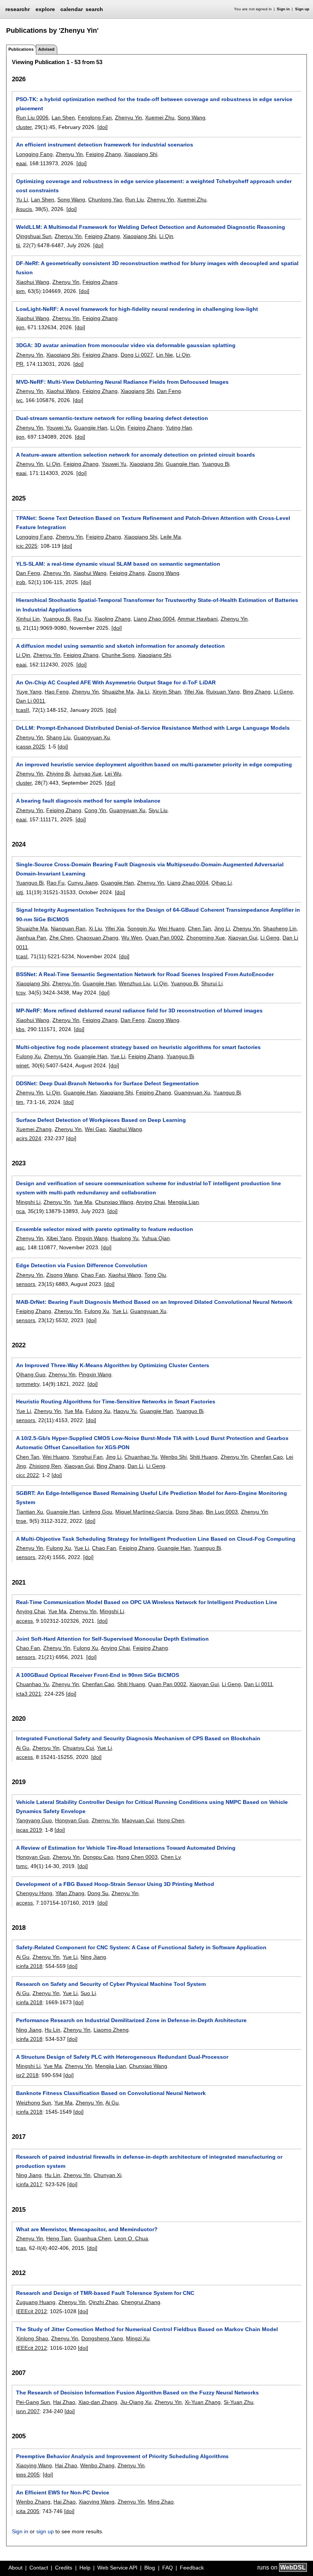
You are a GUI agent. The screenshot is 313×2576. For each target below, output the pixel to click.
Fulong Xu (28, 1056)
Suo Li (88, 1993)
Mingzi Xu (138, 2338)
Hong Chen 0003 (137, 1857)
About (15, 2568)
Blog (150, 2568)
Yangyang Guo (34, 1820)
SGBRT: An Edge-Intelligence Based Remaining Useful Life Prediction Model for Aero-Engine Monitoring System (152, 1498)
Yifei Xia (194, 692)
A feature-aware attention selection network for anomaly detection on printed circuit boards (136, 455)
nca (20, 1211)
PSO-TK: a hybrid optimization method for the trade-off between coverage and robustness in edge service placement (154, 104)
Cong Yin (95, 810)
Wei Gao (95, 1129)
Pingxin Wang (91, 1238)
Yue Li (118, 1056)
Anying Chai (150, 1202)
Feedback (192, 2568)
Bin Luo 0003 (222, 1512)
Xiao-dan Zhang (98, 2402)
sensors (26, 1284)
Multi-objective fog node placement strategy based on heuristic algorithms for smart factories (138, 1047)
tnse (21, 1521)
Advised (46, 49)
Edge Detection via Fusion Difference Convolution (82, 1265)
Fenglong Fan (95, 117)
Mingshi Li (28, 1202)
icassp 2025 (31, 747)
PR (20, 364)
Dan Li (135, 1466)
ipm (20, 291)
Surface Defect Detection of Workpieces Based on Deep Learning (101, 1120)
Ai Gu (23, 1748)
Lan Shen (63, 117)
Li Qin (166, 236)
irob (21, 582)
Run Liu (135, 200)
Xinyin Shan (167, 692)
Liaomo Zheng (111, 2030)
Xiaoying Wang (34, 2465)
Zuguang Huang (36, 2302)
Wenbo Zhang (97, 2465)
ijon (20, 327)
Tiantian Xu (30, 1512)
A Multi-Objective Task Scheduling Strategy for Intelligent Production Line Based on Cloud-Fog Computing (156, 1539)
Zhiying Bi (58, 774)
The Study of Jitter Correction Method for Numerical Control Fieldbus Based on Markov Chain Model (147, 2329)
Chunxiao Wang (114, 1202)
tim (20, 1102)
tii (18, 245)
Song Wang (191, 117)
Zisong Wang (164, 573)
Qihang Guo (31, 1374)
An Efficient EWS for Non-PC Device (63, 2492)
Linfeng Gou (97, 1512)
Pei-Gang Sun (33, 2402)
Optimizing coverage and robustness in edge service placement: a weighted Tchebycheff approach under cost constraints (154, 186)
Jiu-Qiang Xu (136, 2402)
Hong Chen (171, 1820)
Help (85, 2568)
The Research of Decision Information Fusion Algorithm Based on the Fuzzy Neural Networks (137, 2393)
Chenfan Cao (267, 1457)
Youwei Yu (59, 428)
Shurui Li (212, 983)
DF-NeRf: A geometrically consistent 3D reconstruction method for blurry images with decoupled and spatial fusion (157, 268)
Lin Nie (165, 355)
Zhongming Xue (206, 938)
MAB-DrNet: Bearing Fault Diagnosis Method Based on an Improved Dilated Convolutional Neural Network (154, 1302)
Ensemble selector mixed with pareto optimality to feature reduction (105, 1229)
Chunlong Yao (105, 200)
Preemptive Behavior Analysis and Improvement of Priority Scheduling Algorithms (122, 2456)
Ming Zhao (161, 2502)
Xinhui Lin (28, 619)
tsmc (22, 1866)
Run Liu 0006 (32, 117)
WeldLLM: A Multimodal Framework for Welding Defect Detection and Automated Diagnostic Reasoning (151, 227)
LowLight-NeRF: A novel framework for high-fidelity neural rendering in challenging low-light (137, 309)
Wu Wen (132, 938)
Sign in (283, 9)
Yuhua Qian (156, 1238)
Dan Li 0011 (31, 701)
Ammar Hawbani (198, 619)
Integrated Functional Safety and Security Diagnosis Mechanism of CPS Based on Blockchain (138, 1738)
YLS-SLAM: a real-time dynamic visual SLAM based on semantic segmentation (118, 564)
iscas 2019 (29, 1830)
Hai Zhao (64, 2402)
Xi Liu (95, 928)
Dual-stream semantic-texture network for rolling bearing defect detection (112, 418)
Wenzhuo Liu (135, 983)
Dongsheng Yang (102, 2338)
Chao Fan (93, 1275)
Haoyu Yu (125, 1411)
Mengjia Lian (183, 1202)
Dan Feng (169, 391)
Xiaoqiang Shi (141, 154)
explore (45, 9)
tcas (21, 2248)
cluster (24, 127)
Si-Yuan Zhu (239, 2402)
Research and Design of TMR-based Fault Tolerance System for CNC (105, 2293)
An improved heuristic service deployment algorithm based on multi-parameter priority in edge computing (154, 764)
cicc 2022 (27, 1475)
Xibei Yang (59, 1238)
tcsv (21, 993)
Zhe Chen (61, 938)
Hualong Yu (125, 1238)
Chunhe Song (118, 655)
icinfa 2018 (29, 1966)
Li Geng (283, 692)
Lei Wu (113, 774)
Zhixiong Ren (45, 1466)
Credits (64, 2568)
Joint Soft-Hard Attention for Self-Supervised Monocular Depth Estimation (112, 1639)
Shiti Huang (204, 1457)
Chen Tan (199, 928)
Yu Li (22, 200)
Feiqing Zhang (103, 154)
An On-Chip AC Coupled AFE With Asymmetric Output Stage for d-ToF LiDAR (116, 682)
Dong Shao (189, 1512)
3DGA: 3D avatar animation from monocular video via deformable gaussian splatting (126, 345)
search (94, 9)
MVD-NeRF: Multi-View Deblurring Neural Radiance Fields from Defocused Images (122, 382)
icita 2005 (28, 2511)
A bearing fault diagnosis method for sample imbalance (88, 801)
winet (22, 1065)
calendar (72, 9)
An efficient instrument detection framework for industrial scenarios (105, 145)
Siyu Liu (158, 810)
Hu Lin (52, 2030)
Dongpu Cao (98, 1857)
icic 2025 (27, 546)
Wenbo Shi (173, 1457)
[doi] (102, 127)
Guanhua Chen (93, 2238)
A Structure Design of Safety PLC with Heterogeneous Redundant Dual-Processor (122, 2057)
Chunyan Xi (107, 2175)
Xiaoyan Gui (243, 938)
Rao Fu (82, 619)
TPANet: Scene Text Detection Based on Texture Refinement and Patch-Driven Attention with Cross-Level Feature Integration (153, 523)
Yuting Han (179, 428)
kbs (20, 1029)
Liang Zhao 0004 (154, 619)
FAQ (168, 2568)
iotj (19, 892)
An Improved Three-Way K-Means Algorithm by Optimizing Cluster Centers (113, 1365)
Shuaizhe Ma (118, 692)
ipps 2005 (28, 2475)
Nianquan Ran (68, 928)
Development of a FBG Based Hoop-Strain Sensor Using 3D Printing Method (115, 1884)
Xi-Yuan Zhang (203, 2402)
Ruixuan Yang (223, 692)
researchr (18, 9)
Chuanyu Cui (78, 1748)
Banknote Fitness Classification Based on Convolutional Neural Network (111, 2093)
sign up (45, 2531)
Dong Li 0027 (137, 355)
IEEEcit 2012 (31, 2311)
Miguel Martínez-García (144, 1512)
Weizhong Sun (34, 2103)
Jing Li (222, 928)
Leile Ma (171, 537)
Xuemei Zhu (160, 117)
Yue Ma (83, 1202)
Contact (39, 2568)
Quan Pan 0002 (164, 938)
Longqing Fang (34, 154)
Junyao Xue (87, 774)
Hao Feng (57, 692)
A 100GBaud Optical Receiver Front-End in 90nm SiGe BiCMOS (98, 1675)
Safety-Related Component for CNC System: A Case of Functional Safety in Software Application (141, 1947)
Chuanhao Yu (141, 1457)
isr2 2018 (27, 2075)
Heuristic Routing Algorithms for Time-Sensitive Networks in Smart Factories (116, 1401)
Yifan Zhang (70, 1893)
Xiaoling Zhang (112, 619)
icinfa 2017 (29, 2184)
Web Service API (117, 2568)
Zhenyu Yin (128, 117)
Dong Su (98, 1893)
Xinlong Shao (32, 2338)
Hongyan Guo (72, 1820)
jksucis (24, 209)
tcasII (23, 710)
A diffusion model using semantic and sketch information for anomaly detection (120, 646)
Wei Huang (171, 928)
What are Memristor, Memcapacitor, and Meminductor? (87, 2229)
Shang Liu (58, 737)
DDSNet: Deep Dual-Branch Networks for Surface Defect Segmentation (107, 1083)
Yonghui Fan (87, 1457)
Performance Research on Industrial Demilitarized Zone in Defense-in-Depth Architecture (131, 2020)
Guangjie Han (91, 428)
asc (20, 1247)
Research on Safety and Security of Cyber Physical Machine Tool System (111, 1984)
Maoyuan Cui (138, 1820)
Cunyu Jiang (83, 883)
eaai (21, 163)
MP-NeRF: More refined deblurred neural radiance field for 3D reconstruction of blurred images (139, 1010)
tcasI (22, 956)
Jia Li (143, 692)
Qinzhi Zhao (103, 2302)
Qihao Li (222, 883)
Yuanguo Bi (216, 464)
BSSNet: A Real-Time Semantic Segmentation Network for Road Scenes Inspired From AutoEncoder (145, 974)
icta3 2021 (29, 1694)
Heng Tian (59, 2238)
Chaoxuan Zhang (97, 938)
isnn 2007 (28, 2411)
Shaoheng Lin (280, 928)
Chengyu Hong (34, 1893)
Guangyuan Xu (92, 737)
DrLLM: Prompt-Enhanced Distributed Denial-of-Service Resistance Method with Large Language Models (153, 728)
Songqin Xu (141, 928)
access (24, 1621)
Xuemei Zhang (34, 1129)
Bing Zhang (257, 692)
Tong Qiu (155, 1275)
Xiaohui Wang (33, 282)
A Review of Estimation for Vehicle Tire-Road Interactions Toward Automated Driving (126, 1848)
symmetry (28, 1384)
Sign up (302, 9)
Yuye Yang (29, 692)
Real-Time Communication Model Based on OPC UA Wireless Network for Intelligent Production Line (147, 1602)
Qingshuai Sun (34, 236)
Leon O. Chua (131, 2238)
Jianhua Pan (31, 938)
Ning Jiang (93, 1957)
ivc (19, 400)
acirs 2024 (29, 1138)
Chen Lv (171, 1857)
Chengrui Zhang (141, 2302)
